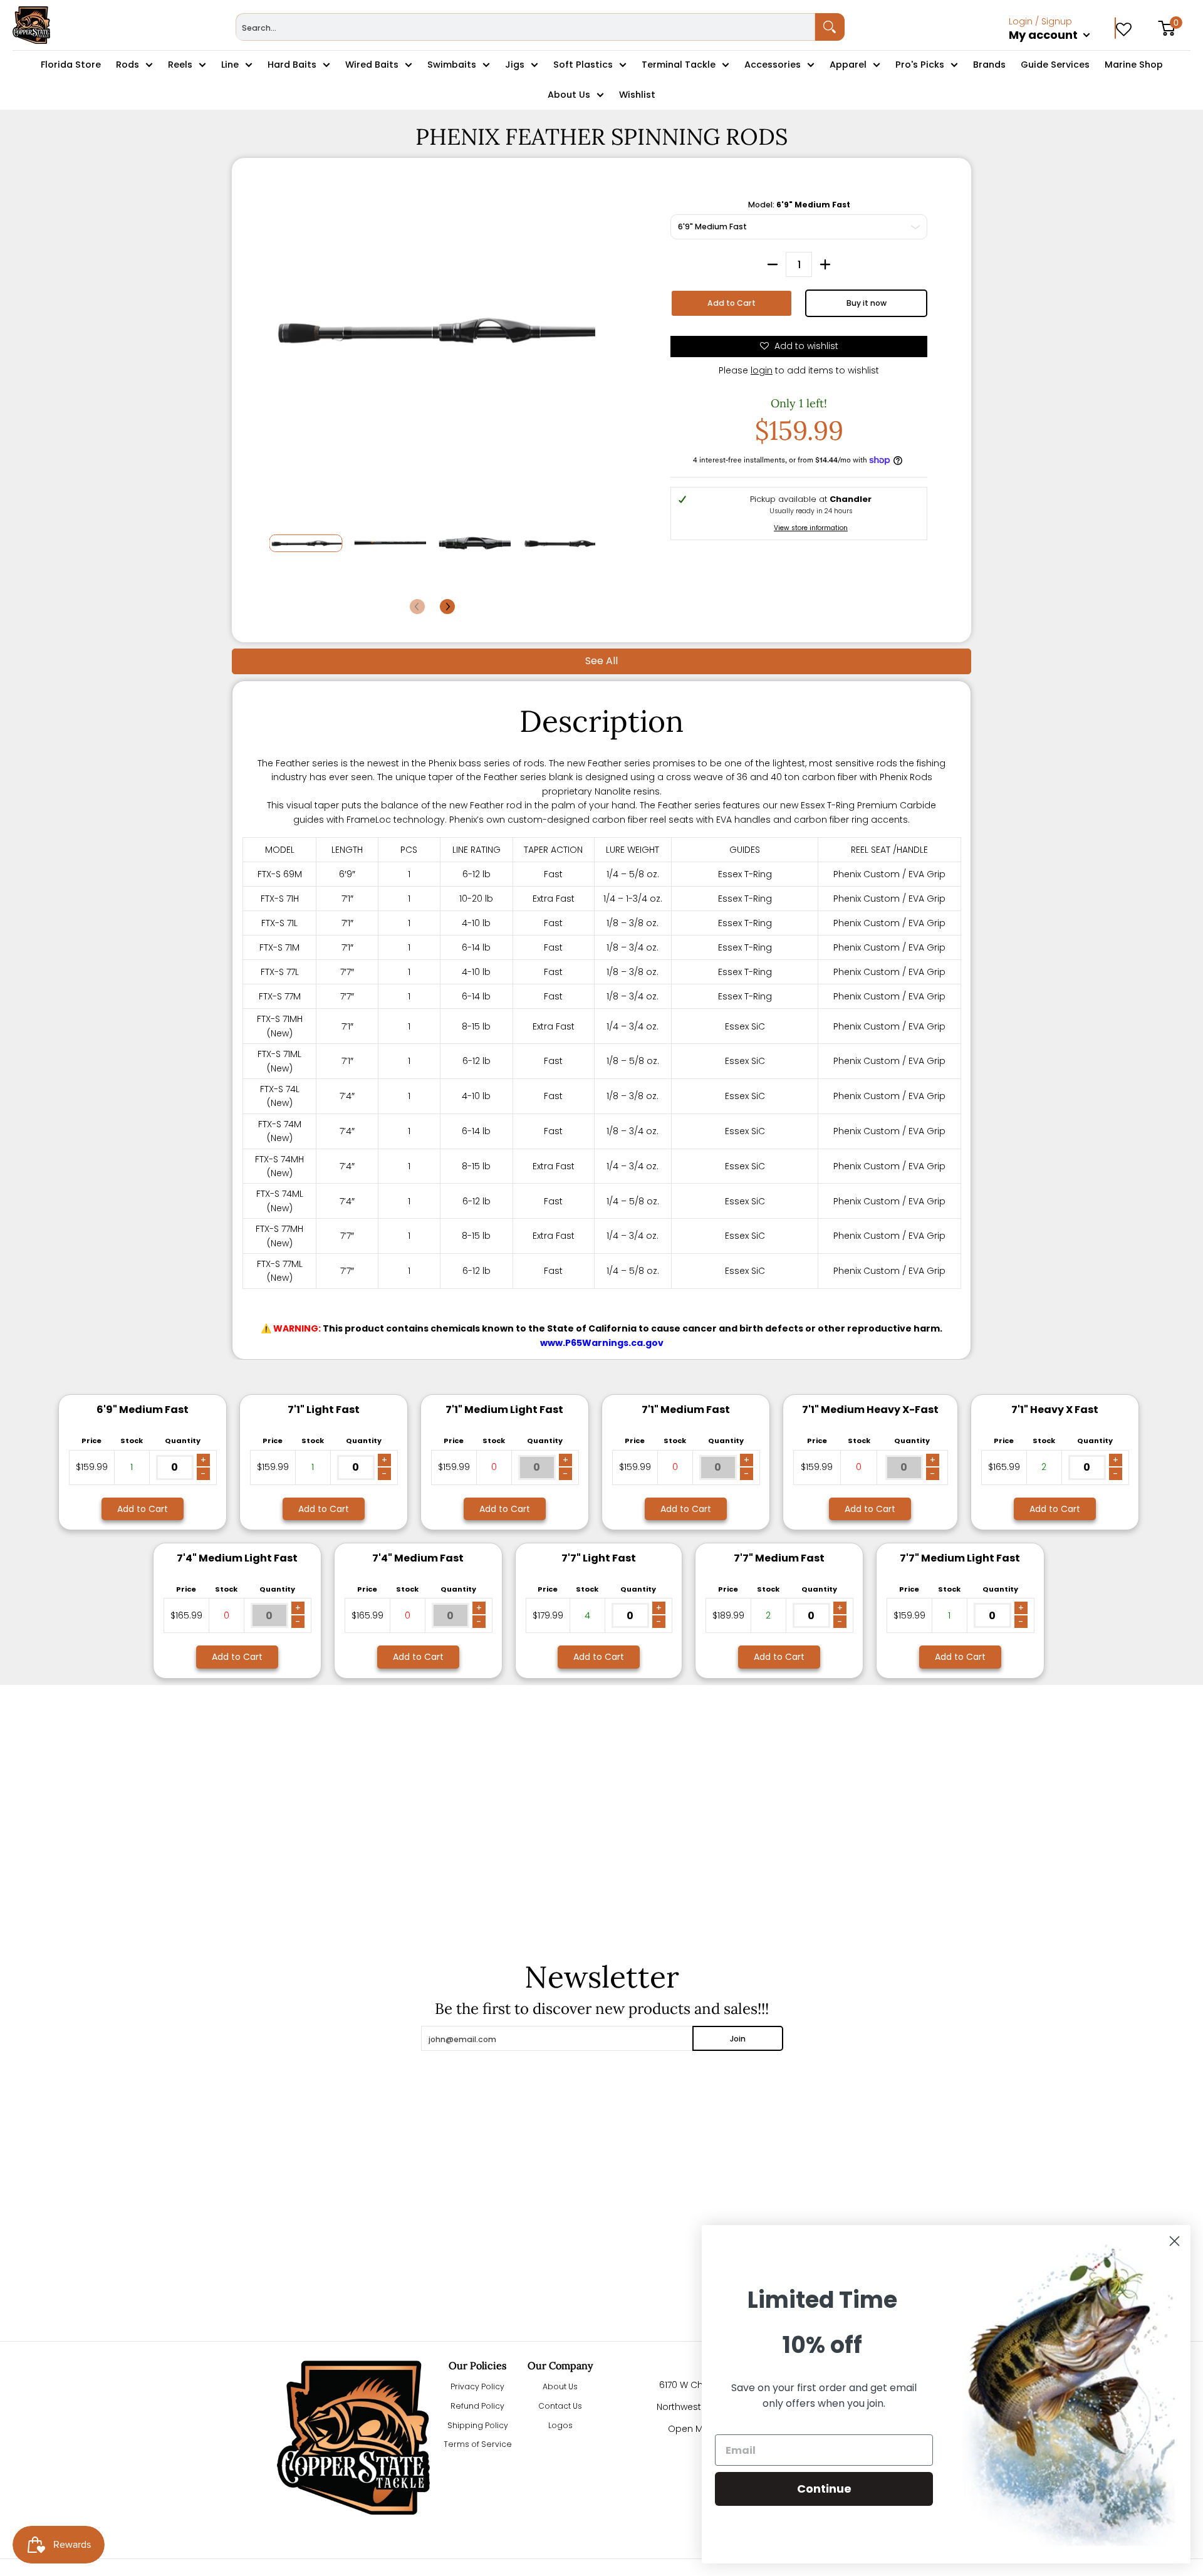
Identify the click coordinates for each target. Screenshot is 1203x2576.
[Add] (825, 264)
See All (601, 661)
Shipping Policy (478, 2425)
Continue (824, 2489)
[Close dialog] (1174, 2241)
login (762, 370)
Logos (560, 2425)
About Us (560, 2386)
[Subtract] (773, 264)
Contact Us (560, 2406)
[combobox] (525, 27)
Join (738, 2039)
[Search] (830, 27)
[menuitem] (1062, 49)
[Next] (447, 607)
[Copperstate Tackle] (31, 25)
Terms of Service (478, 2444)
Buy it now (867, 303)
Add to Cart (732, 303)
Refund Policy (477, 2406)
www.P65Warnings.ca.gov (602, 1343)
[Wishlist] (1124, 25)
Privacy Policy (477, 2386)
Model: (799, 205)
